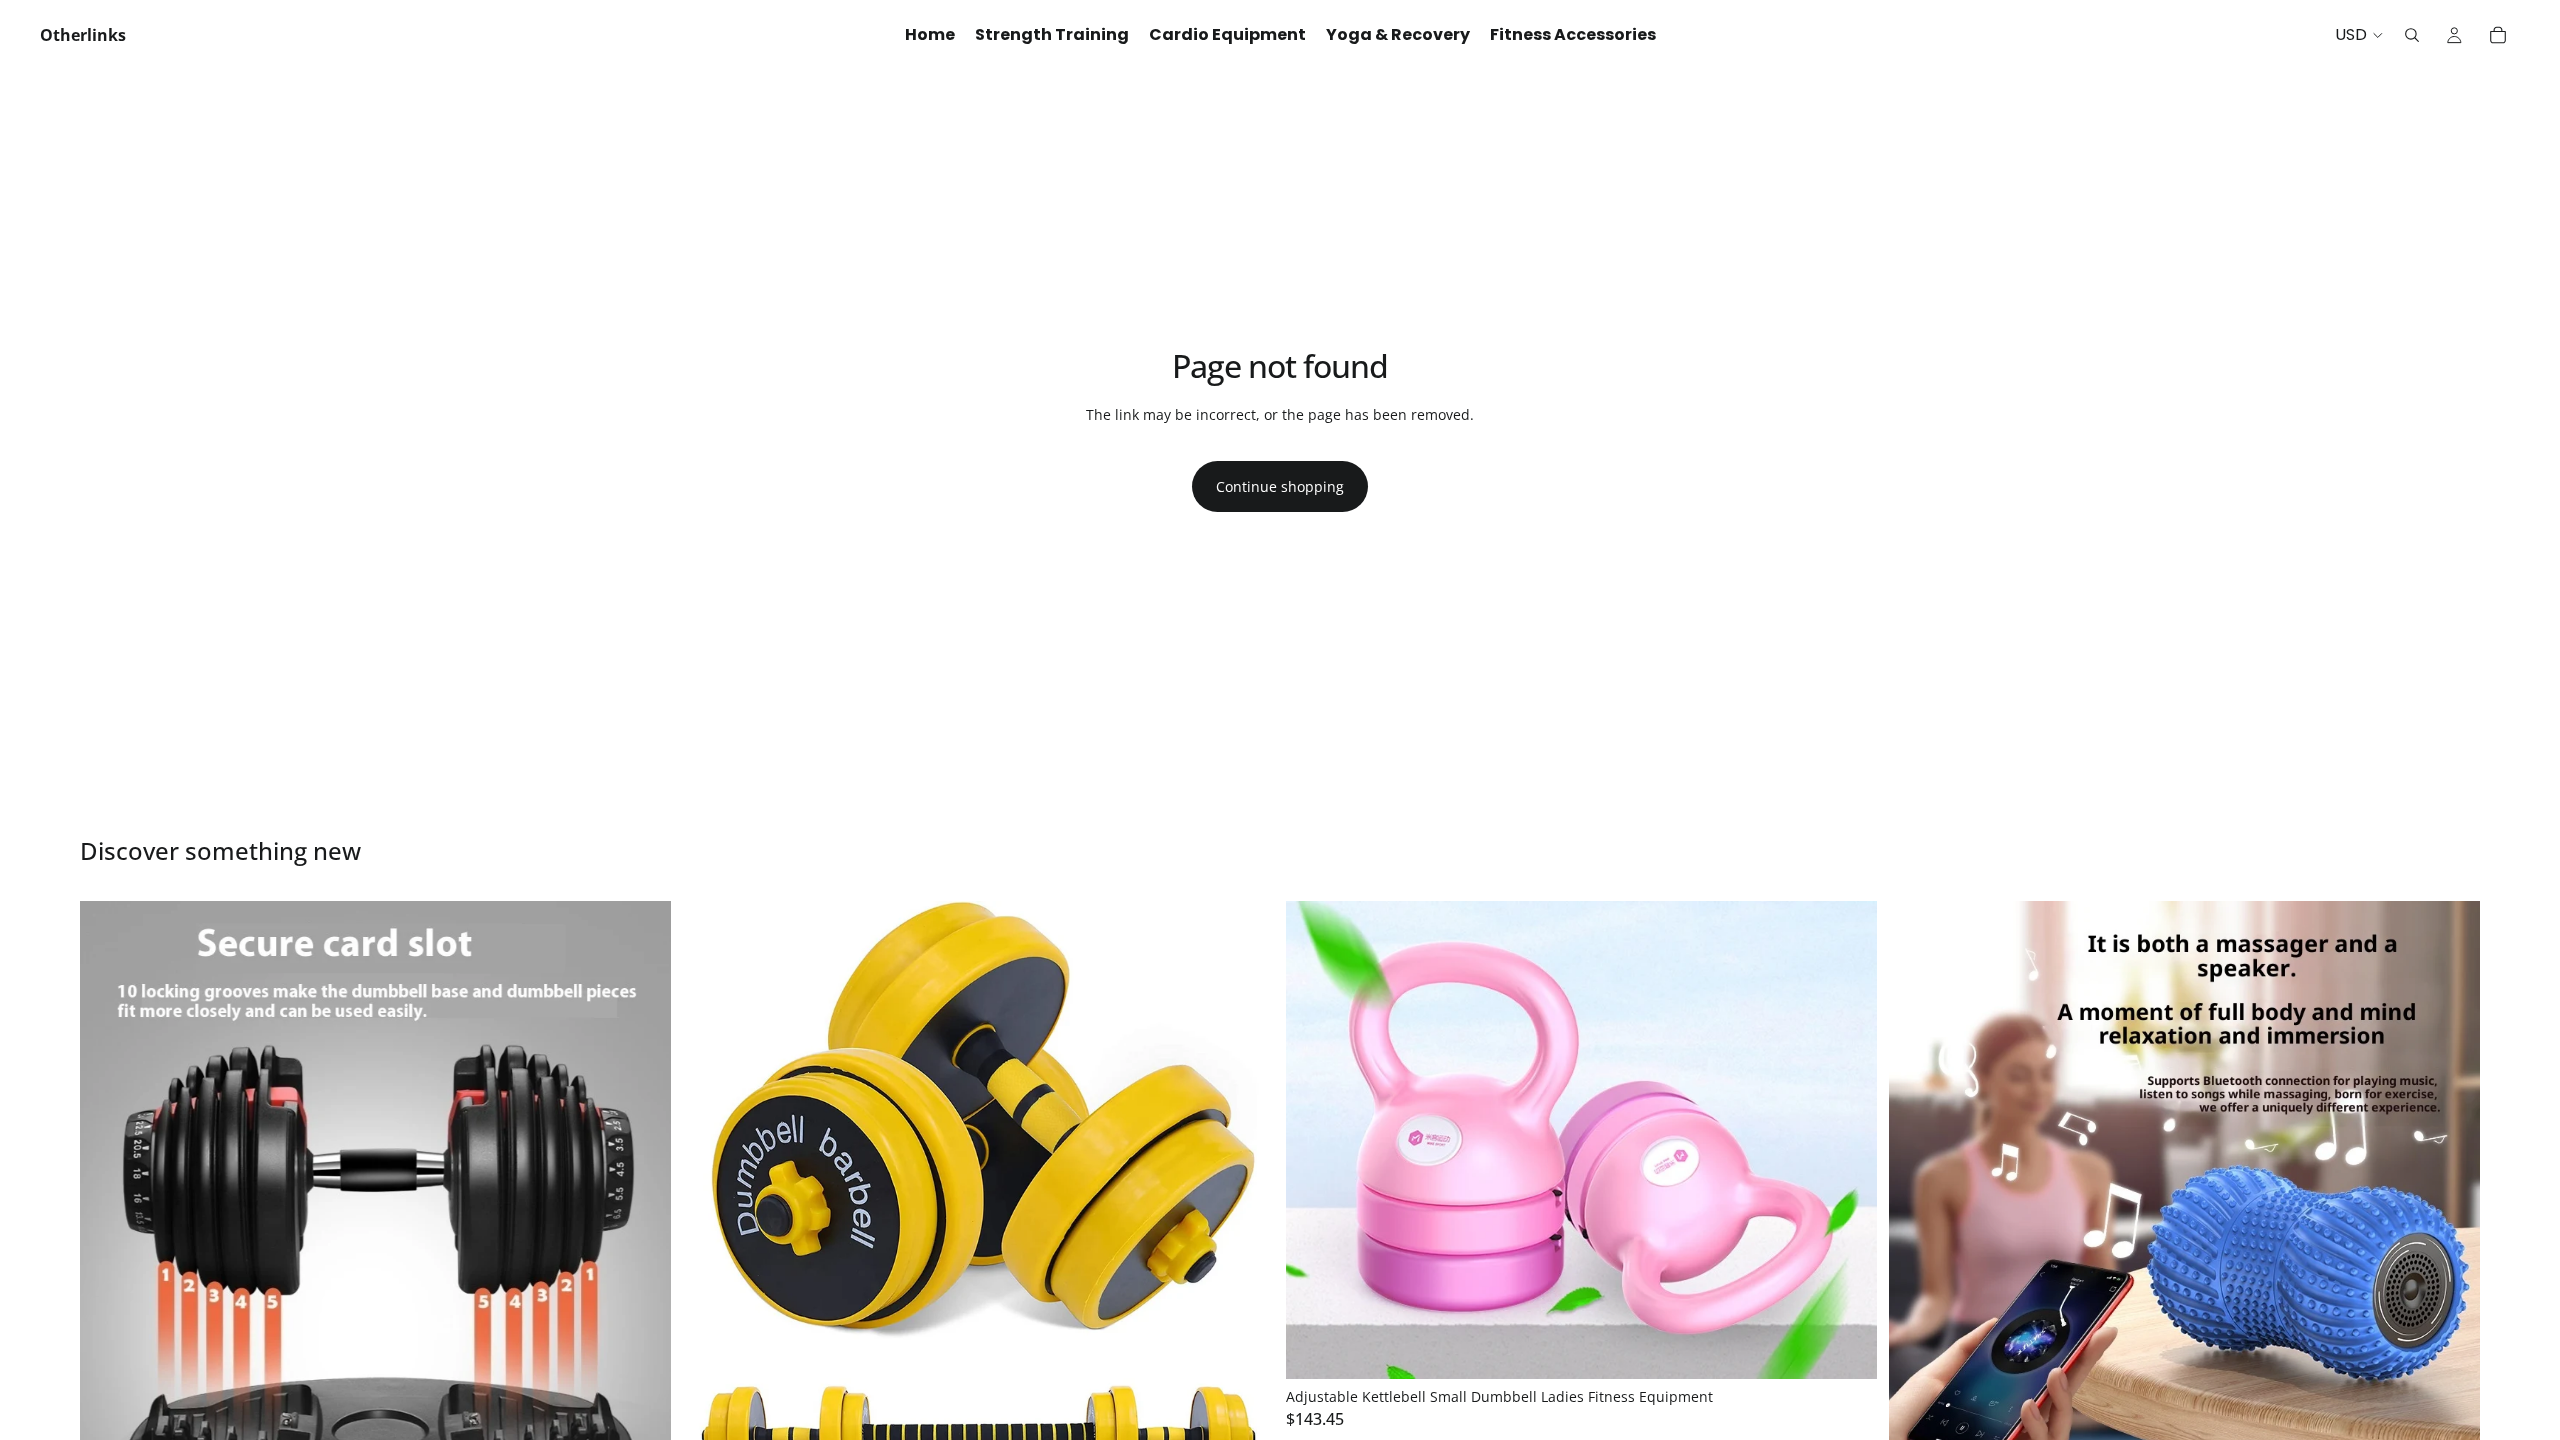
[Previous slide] (110, 1196)
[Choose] (1846, 1348)
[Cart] (2498, 35)
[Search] (2412, 35)
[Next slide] (641, 1196)
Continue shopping (1280, 486)
